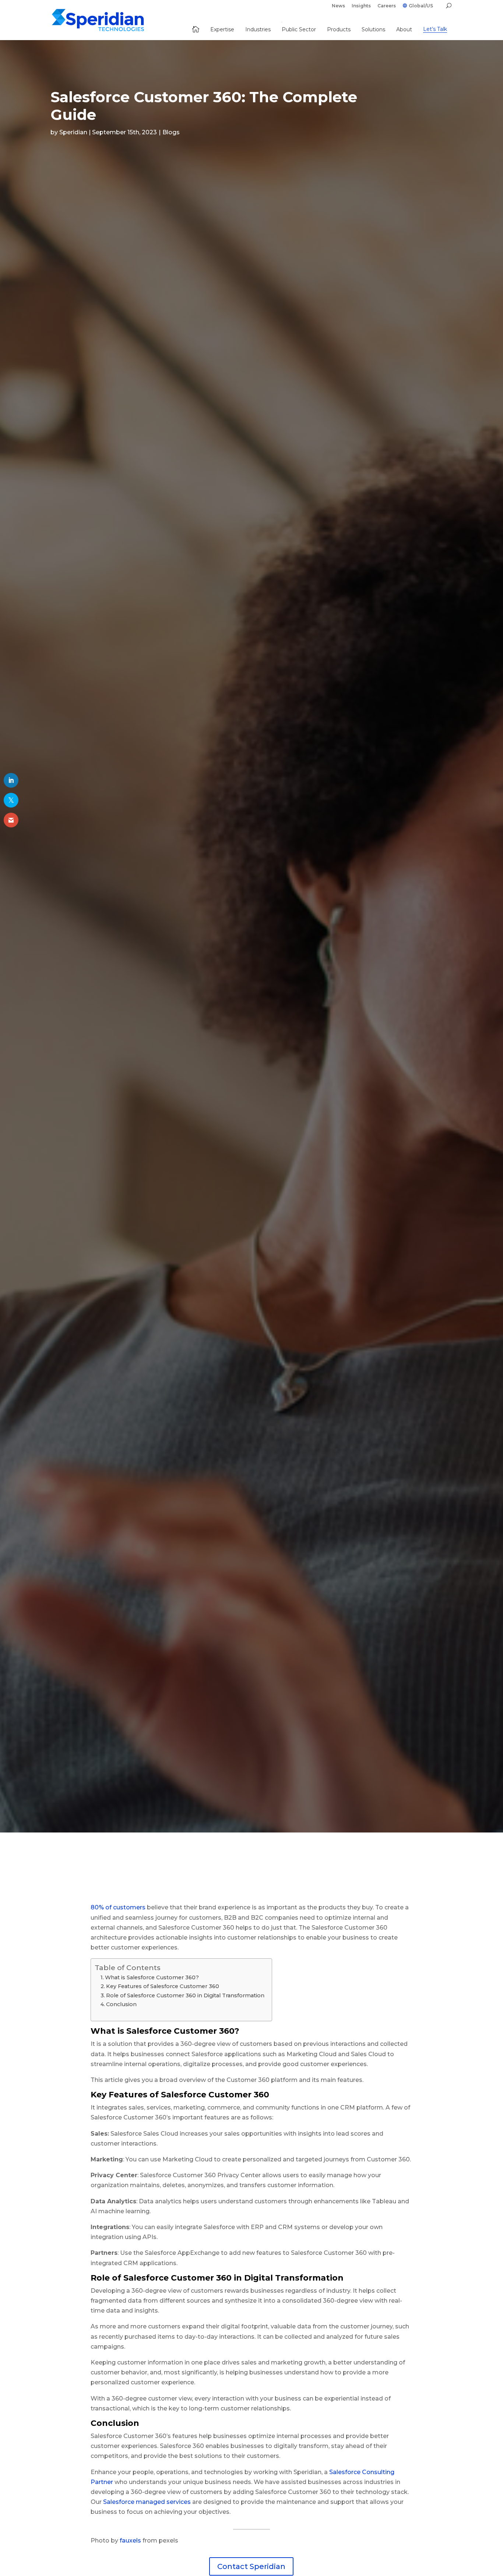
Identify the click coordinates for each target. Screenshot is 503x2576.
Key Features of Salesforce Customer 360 (163, 1986)
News (338, 6)
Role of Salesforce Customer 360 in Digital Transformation (185, 1995)
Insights (361, 6)
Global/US (421, 6)
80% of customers (118, 1907)
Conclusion (122, 2004)
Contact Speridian (251, 2566)
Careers (387, 6)
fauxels (130, 2540)
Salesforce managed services (146, 2502)
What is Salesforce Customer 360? (152, 1977)
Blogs (171, 132)
